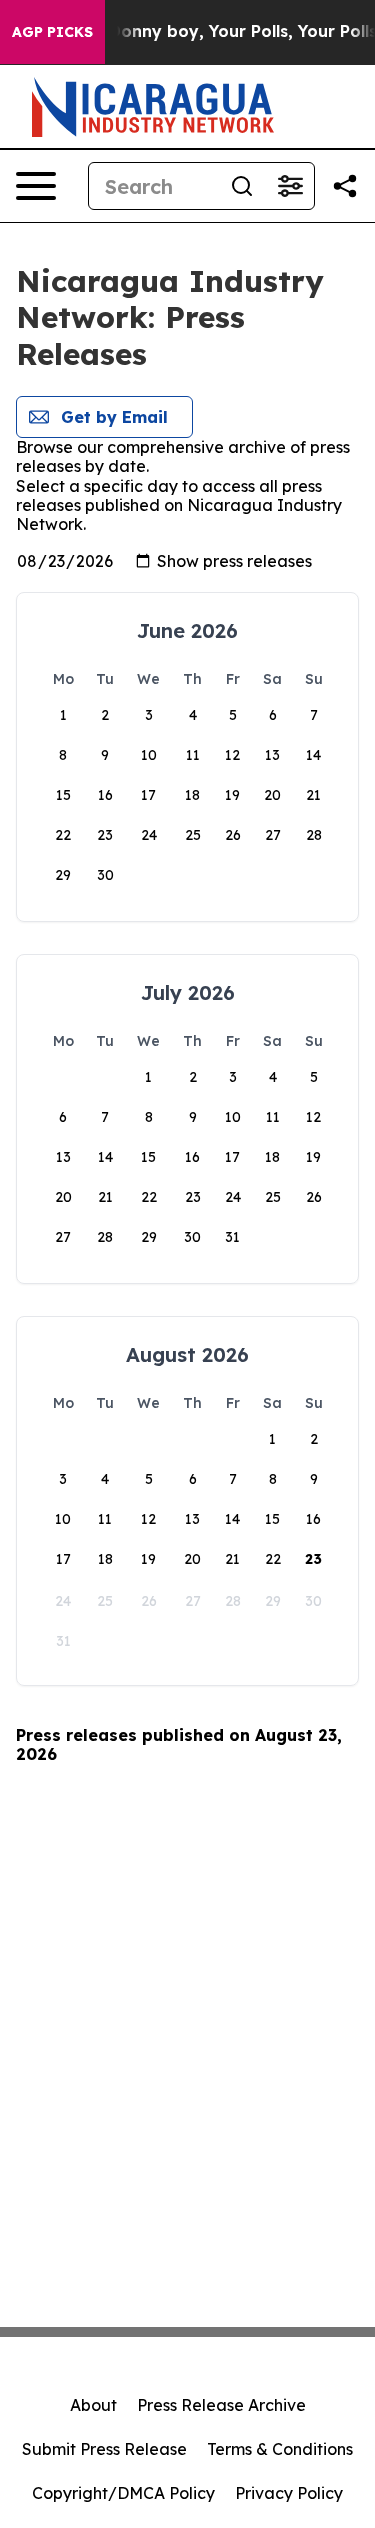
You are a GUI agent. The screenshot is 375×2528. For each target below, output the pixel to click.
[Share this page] (345, 186)
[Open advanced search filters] (290, 186)
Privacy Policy (289, 2493)
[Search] (242, 186)
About (93, 2405)
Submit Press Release (104, 2449)
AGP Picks (52, 32)
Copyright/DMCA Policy (123, 2493)
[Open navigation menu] (36, 186)
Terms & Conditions (280, 2449)
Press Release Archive (221, 2405)
